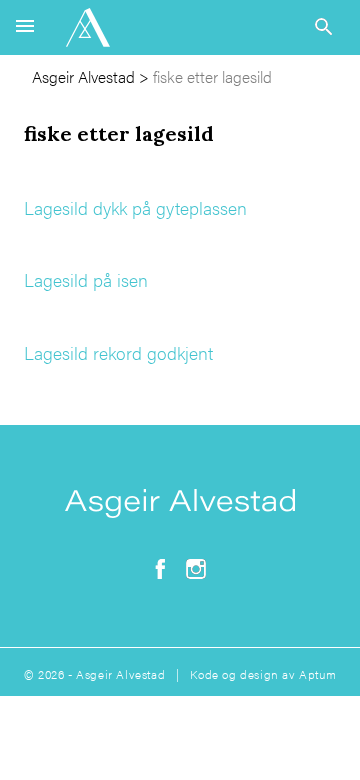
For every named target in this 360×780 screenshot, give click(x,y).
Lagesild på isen (86, 279)
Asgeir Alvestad (83, 76)
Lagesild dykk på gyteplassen (135, 207)
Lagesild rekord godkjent (118, 352)
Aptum (317, 674)
